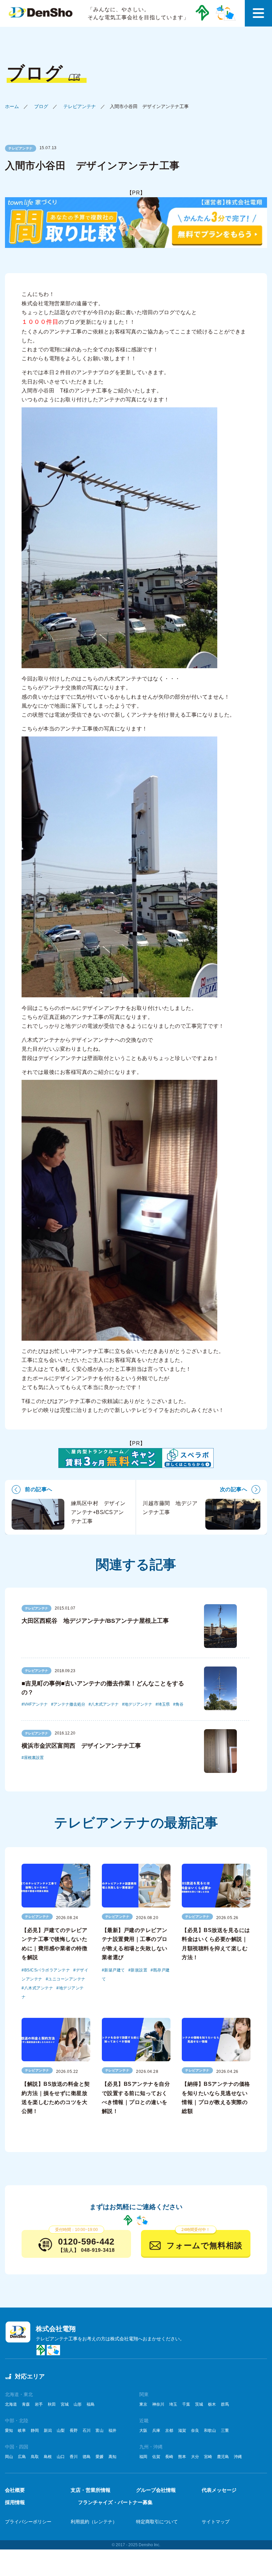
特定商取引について (157, 2522)
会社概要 (15, 2490)
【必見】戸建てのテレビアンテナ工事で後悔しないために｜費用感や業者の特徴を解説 (54, 1944)
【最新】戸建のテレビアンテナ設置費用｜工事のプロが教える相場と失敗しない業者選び (135, 1944)
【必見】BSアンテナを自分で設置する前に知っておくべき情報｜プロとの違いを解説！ (136, 2098)
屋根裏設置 (34, 1758)
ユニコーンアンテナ (67, 1979)
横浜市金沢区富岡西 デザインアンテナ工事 (81, 1746)
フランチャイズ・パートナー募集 (115, 2502)
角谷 (179, 1704)
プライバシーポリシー (28, 2522)
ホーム (12, 106)
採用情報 (15, 2502)
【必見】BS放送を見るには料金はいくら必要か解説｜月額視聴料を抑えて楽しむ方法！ (216, 1944)
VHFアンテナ (36, 1704)
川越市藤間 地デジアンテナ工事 (170, 1508)
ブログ (41, 106)
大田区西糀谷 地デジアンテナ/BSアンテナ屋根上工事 (95, 1621)
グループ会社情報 (156, 2490)
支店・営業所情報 (91, 2490)
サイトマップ (216, 2522)
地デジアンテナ (138, 1704)
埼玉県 (164, 1704)
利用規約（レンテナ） (94, 2522)
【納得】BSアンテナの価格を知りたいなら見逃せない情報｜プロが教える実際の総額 (216, 2098)
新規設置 (139, 1970)
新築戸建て (115, 1970)
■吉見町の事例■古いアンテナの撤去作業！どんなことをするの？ (103, 1688)
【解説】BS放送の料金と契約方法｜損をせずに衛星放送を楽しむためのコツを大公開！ (56, 2098)
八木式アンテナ (105, 1704)
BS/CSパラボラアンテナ (47, 1970)
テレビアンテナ (80, 106)
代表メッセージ (219, 2490)
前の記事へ (39, 1489)
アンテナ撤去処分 (69, 1704)
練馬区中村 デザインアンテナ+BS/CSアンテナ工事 (98, 1512)
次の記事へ (234, 1489)
